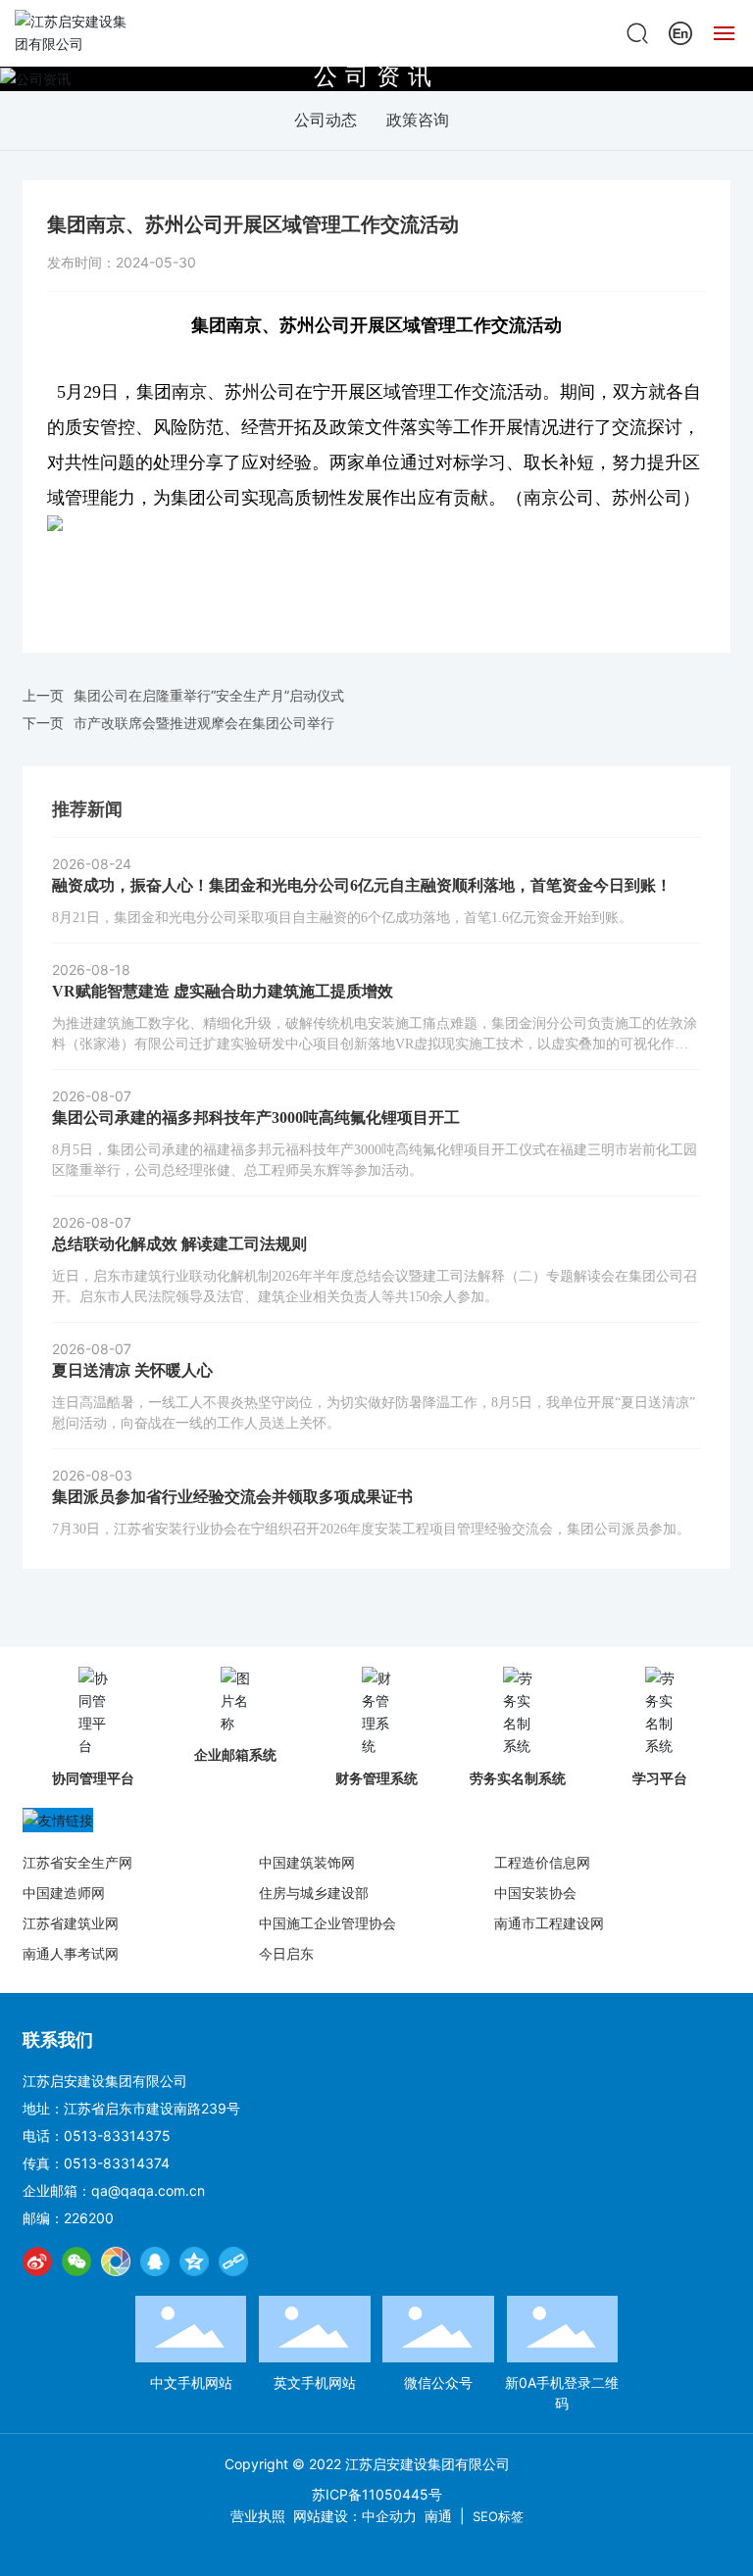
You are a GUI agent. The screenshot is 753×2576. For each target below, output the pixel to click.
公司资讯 (376, 75)
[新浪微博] (37, 2261)
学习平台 (660, 1778)
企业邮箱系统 (235, 1754)
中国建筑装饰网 (307, 1862)
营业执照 (258, 2516)
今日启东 (286, 1953)
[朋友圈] (116, 2261)
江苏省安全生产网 (77, 1862)
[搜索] (637, 32)
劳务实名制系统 (518, 1778)
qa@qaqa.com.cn (148, 2190)
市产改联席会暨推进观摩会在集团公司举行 (204, 723)
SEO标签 (498, 2516)
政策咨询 (418, 120)
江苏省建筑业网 (71, 1923)
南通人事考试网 (71, 1953)
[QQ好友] (155, 2261)
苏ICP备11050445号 (377, 2494)
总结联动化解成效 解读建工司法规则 (179, 1244)
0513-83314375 (117, 2136)
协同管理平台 (93, 1778)
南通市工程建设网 (549, 1923)
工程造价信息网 (542, 1862)
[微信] (76, 2261)
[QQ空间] (194, 2261)
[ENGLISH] (680, 32)
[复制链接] (233, 2261)
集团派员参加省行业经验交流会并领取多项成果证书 (232, 1497)
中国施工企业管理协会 (327, 1923)
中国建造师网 (64, 1893)
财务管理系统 (376, 1778)
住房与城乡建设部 (314, 1893)
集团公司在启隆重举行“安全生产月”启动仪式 (209, 695)
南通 (438, 2516)
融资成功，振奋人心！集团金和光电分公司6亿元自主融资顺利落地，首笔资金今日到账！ (362, 885)
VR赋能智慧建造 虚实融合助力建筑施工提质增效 (223, 991)
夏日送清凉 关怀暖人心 (132, 1370)
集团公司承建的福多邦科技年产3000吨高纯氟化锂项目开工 (256, 1118)
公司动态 (326, 120)
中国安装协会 (535, 1893)
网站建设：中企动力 (355, 2516)
